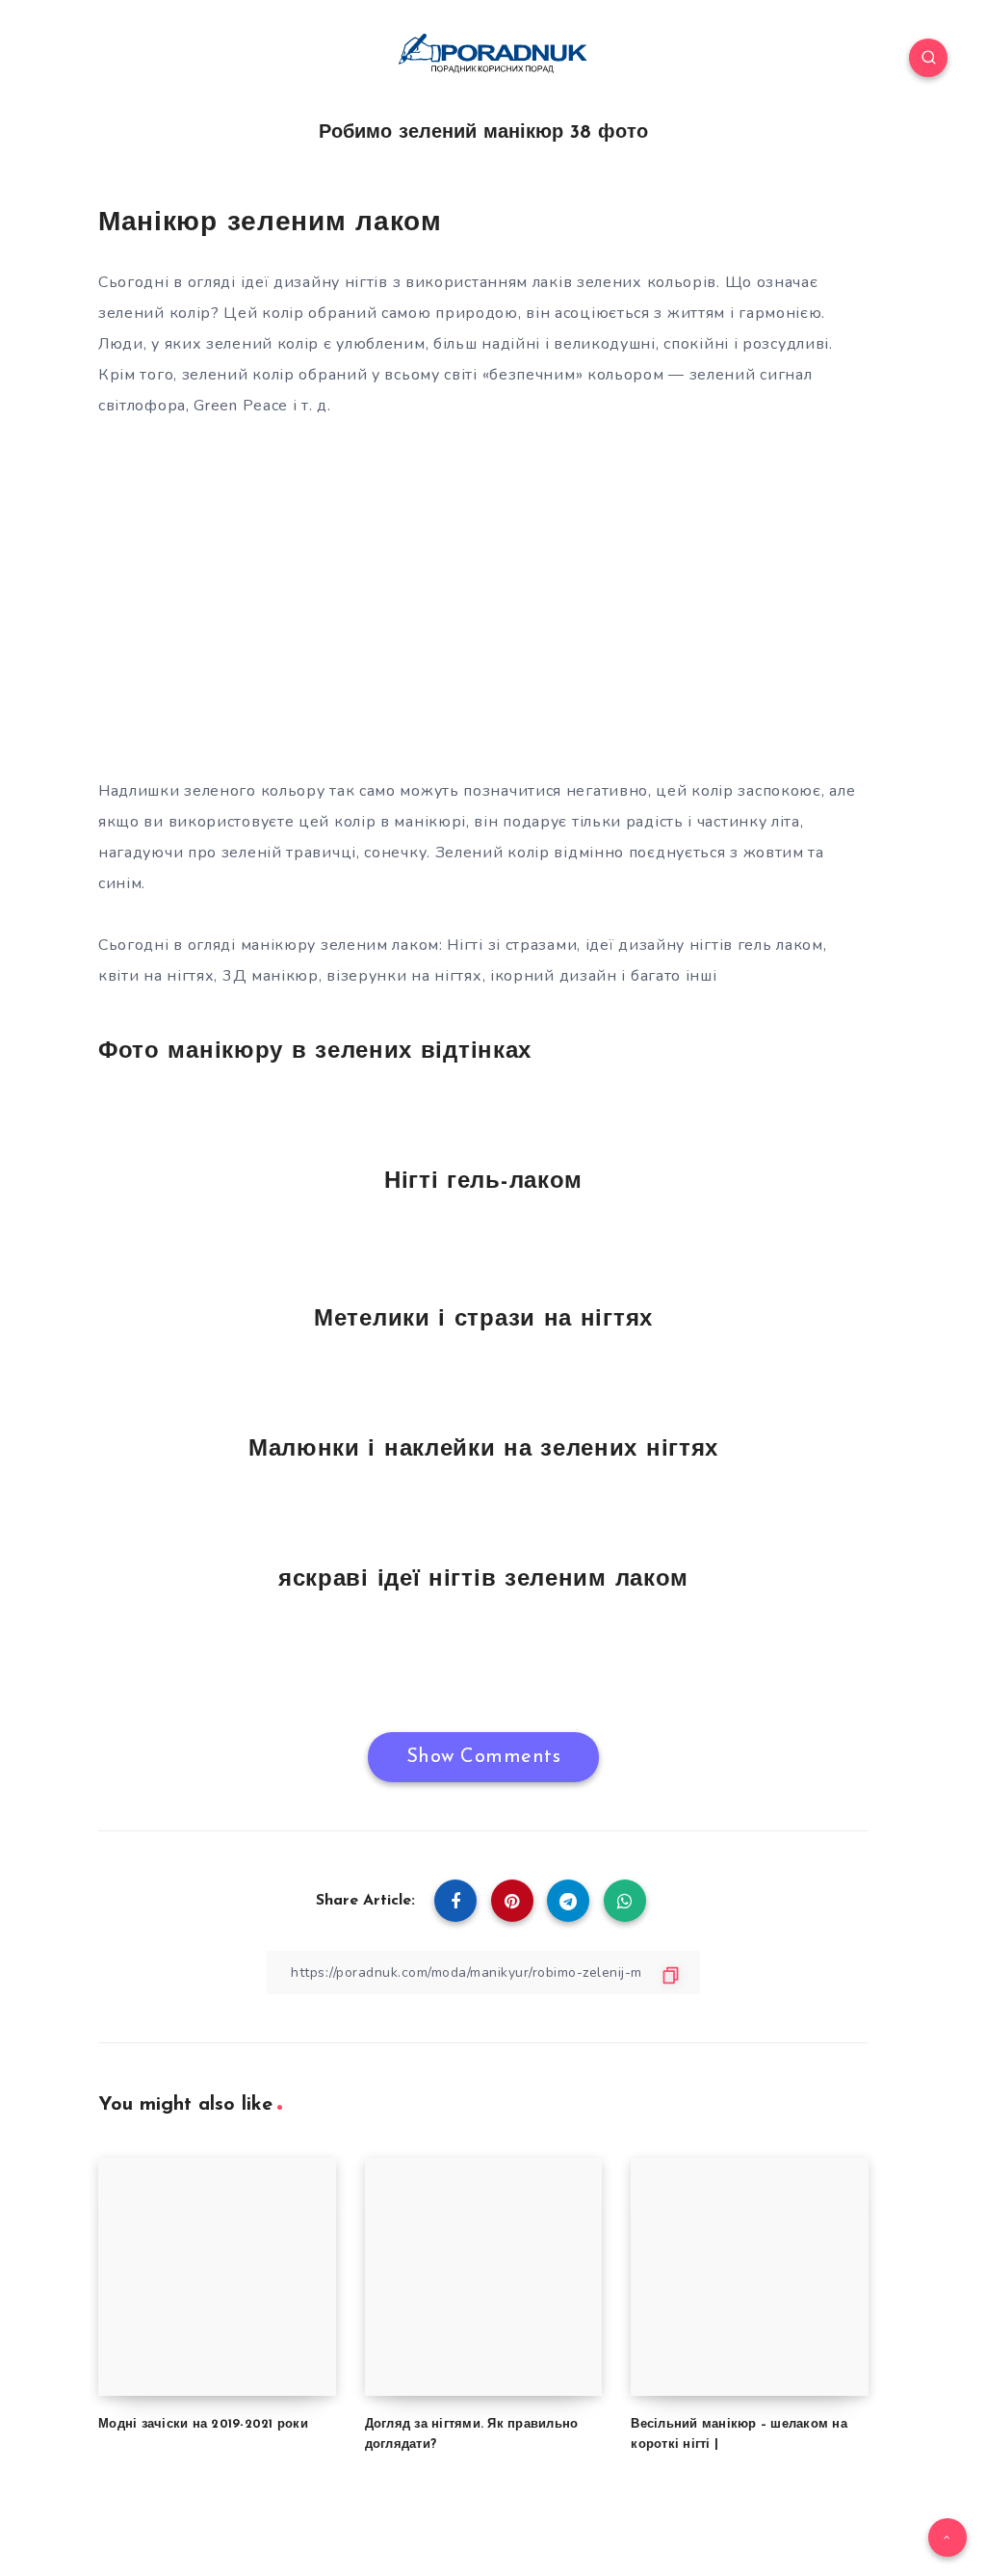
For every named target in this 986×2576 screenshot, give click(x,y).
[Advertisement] (483, 614)
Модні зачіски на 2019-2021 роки (203, 2424)
